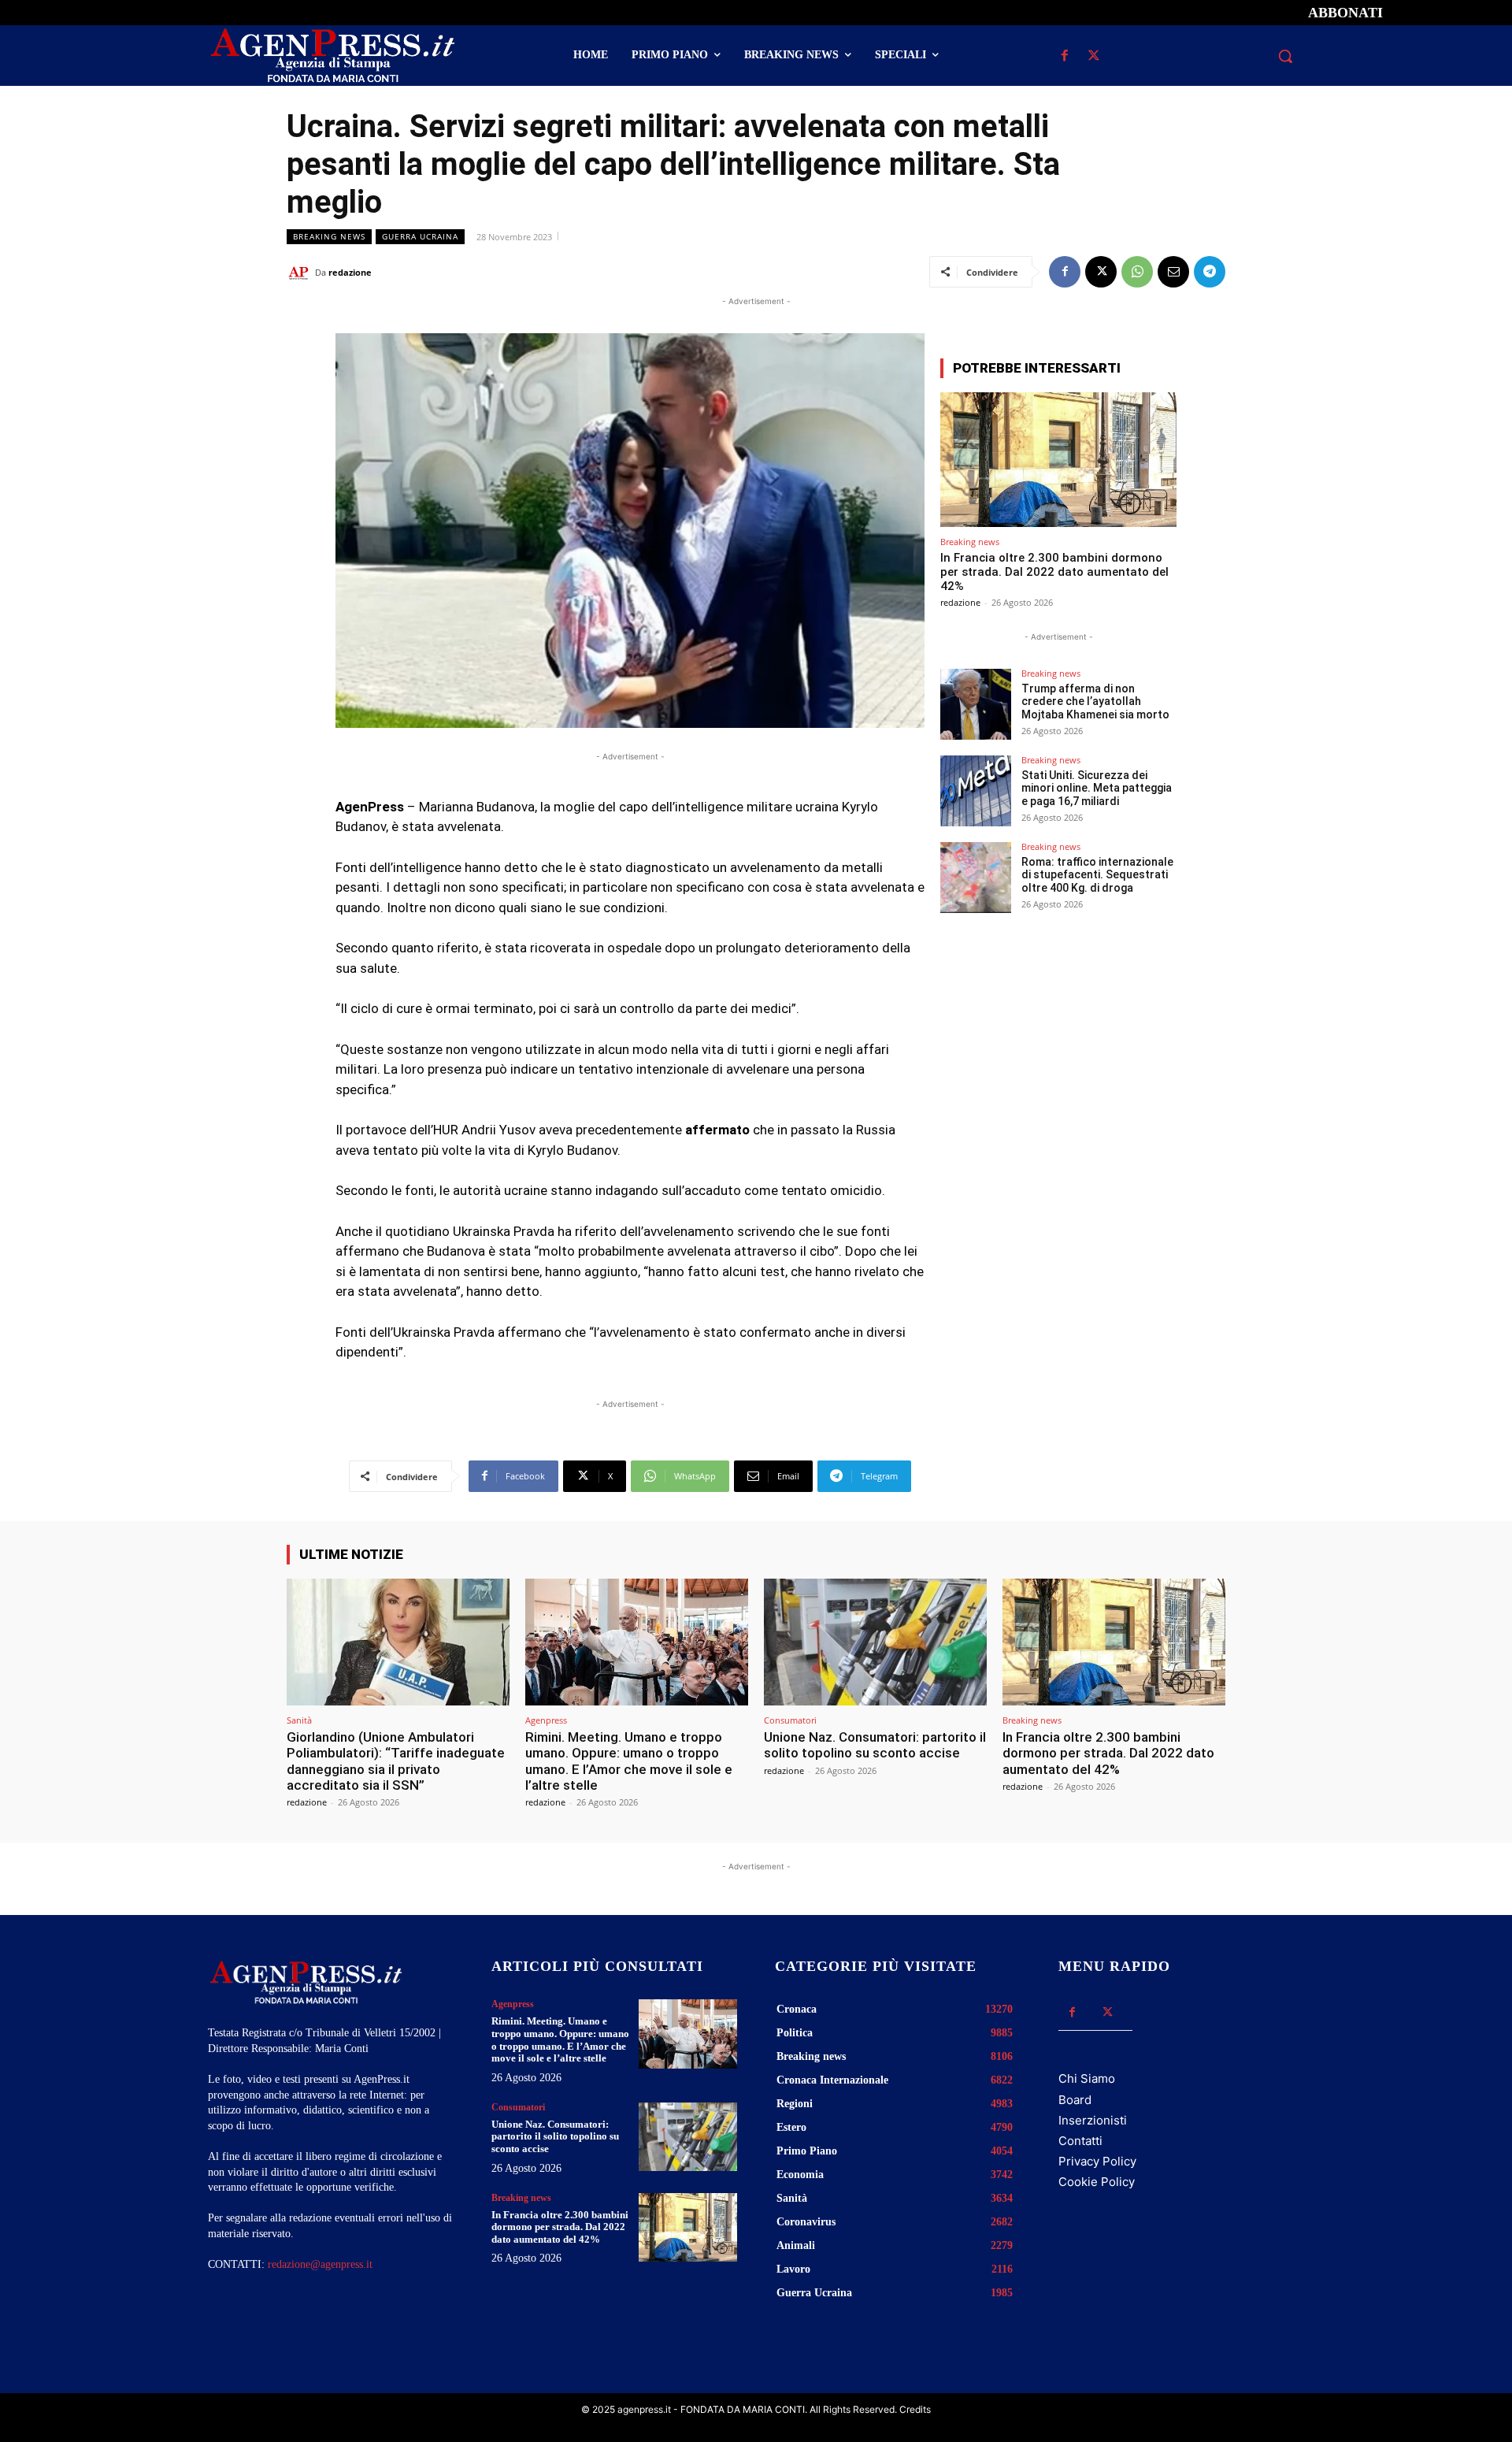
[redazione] (301, 273)
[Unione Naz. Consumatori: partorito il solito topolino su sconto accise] (875, 1642)
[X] (1093, 56)
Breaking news (329, 236)
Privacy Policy (1097, 2161)
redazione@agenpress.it (320, 2264)
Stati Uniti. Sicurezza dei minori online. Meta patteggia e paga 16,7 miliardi (1097, 789)
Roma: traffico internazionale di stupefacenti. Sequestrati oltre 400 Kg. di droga (1097, 875)
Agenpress (546, 1720)
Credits (915, 2409)
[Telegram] (1210, 272)
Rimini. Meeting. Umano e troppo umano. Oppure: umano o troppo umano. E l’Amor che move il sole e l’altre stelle (629, 1761)
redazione (350, 272)
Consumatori (790, 1720)
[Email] (1173, 272)
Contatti (1080, 2141)
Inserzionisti (1093, 2120)
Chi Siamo (1087, 2078)
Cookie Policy (1097, 2182)
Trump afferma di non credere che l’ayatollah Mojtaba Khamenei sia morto (1095, 702)
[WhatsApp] (1137, 272)
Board (1075, 2100)
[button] (1285, 56)
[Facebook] (1064, 56)
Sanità (299, 1720)
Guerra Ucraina (420, 236)
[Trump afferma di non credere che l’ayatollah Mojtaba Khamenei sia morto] (976, 704)
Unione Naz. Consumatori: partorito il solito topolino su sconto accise (875, 1745)
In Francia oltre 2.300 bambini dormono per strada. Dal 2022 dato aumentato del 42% (1054, 572)
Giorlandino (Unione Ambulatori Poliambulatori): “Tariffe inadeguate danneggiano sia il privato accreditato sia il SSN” (396, 1761)
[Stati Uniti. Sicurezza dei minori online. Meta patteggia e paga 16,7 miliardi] (976, 791)
